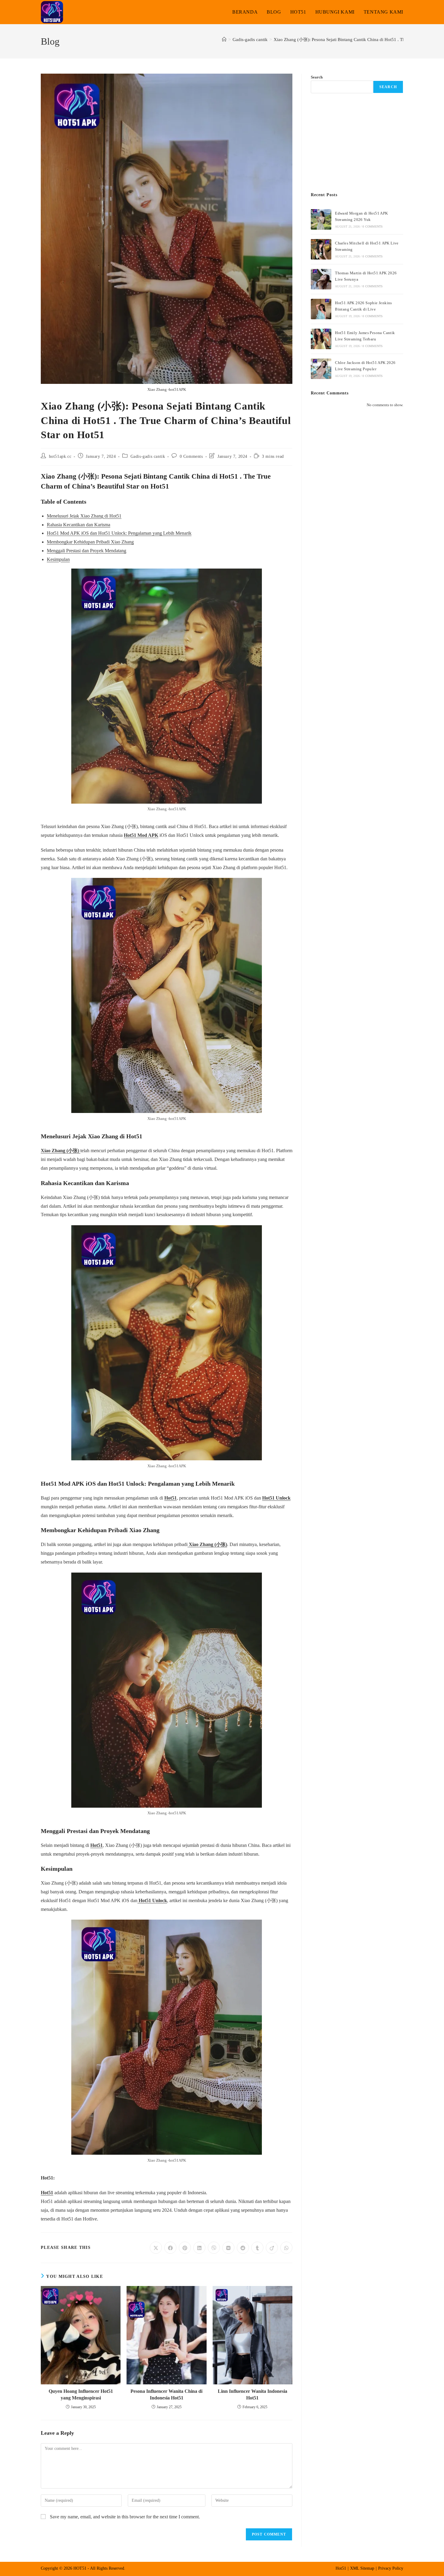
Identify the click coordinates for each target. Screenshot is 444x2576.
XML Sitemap (362, 2568)
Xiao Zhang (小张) (61, 1151)
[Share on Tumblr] (257, 2248)
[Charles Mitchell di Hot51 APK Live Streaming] (321, 249)
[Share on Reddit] (243, 2248)
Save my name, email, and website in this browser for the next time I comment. (125, 2517)
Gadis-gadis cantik (148, 456)
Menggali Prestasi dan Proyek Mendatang (87, 551)
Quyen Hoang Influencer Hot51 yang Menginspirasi (81, 2394)
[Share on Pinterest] (185, 2248)
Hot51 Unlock (276, 1498)
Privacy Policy (391, 2568)
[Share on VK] (228, 2248)
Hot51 (171, 1498)
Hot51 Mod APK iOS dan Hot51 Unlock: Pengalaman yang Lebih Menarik (119, 533)
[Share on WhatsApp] (286, 2248)
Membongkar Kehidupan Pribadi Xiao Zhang (90, 542)
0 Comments (191, 456)
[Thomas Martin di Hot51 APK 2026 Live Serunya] (321, 279)
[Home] (224, 40)
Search (317, 77)
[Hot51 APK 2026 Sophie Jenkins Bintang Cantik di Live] (321, 309)
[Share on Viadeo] (272, 2248)
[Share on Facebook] (170, 2248)
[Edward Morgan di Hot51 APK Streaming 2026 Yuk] (321, 219)
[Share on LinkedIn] (199, 2248)
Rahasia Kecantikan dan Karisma (79, 525)
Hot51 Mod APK (141, 835)
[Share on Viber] (214, 2248)
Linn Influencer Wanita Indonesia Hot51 (253, 2394)
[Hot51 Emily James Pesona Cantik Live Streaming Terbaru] (321, 339)
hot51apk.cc (60, 456)
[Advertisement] (357, 143)
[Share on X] (156, 2248)
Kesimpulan (58, 559)
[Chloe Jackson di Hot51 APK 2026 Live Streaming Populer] (321, 369)
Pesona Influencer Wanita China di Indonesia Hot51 (166, 2394)
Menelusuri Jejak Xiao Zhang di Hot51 (84, 516)
